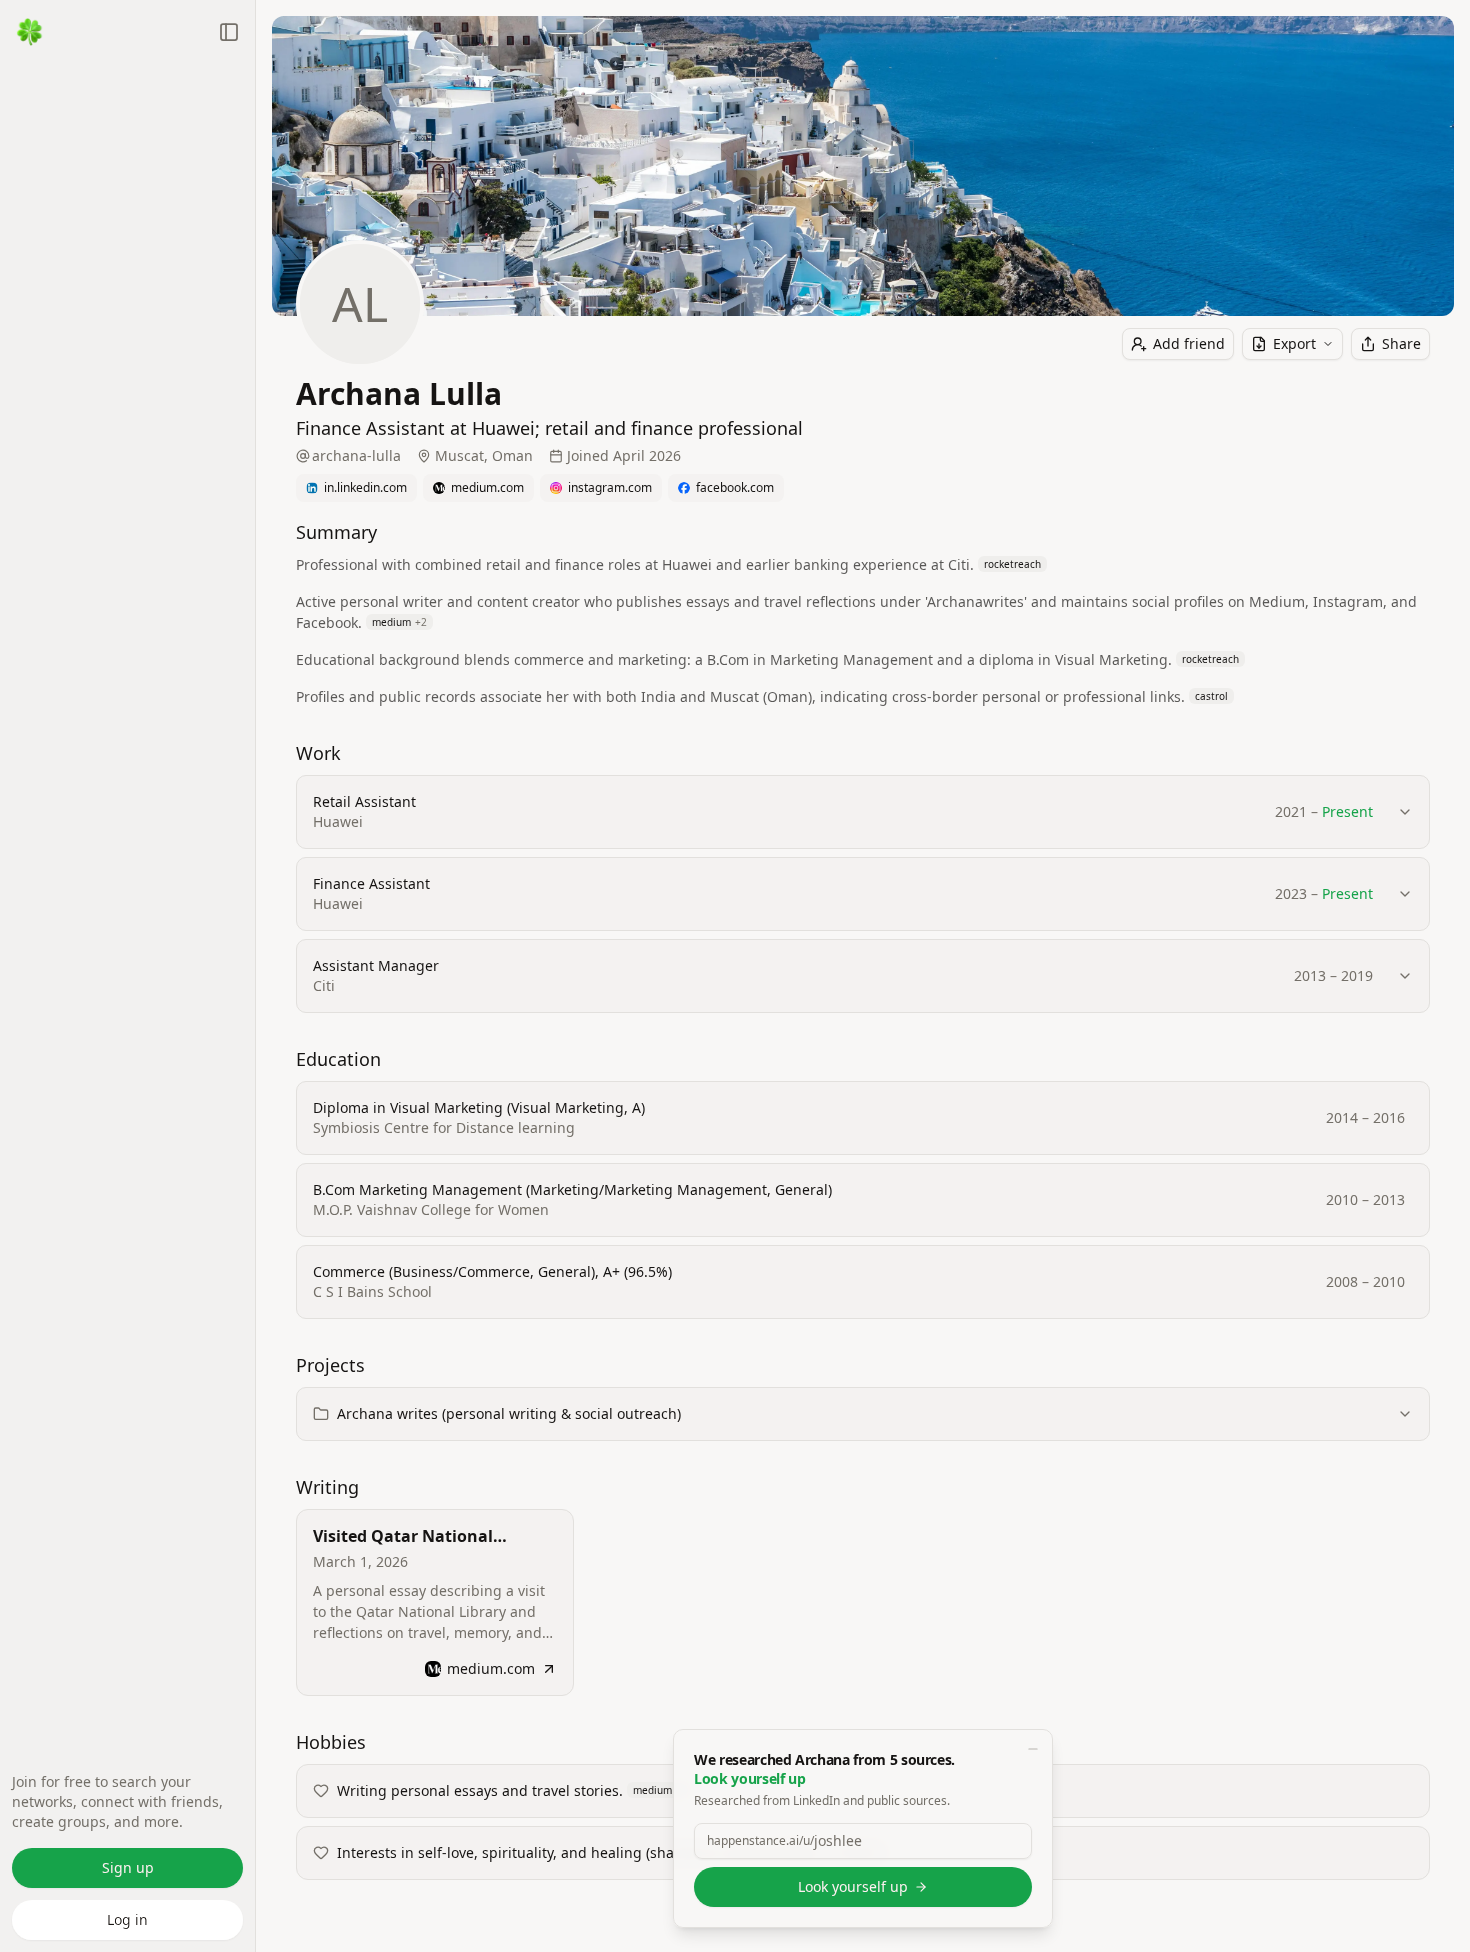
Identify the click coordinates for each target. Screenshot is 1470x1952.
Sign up (128, 1867)
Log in (127, 1919)
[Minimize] (1033, 1749)
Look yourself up (853, 1886)
